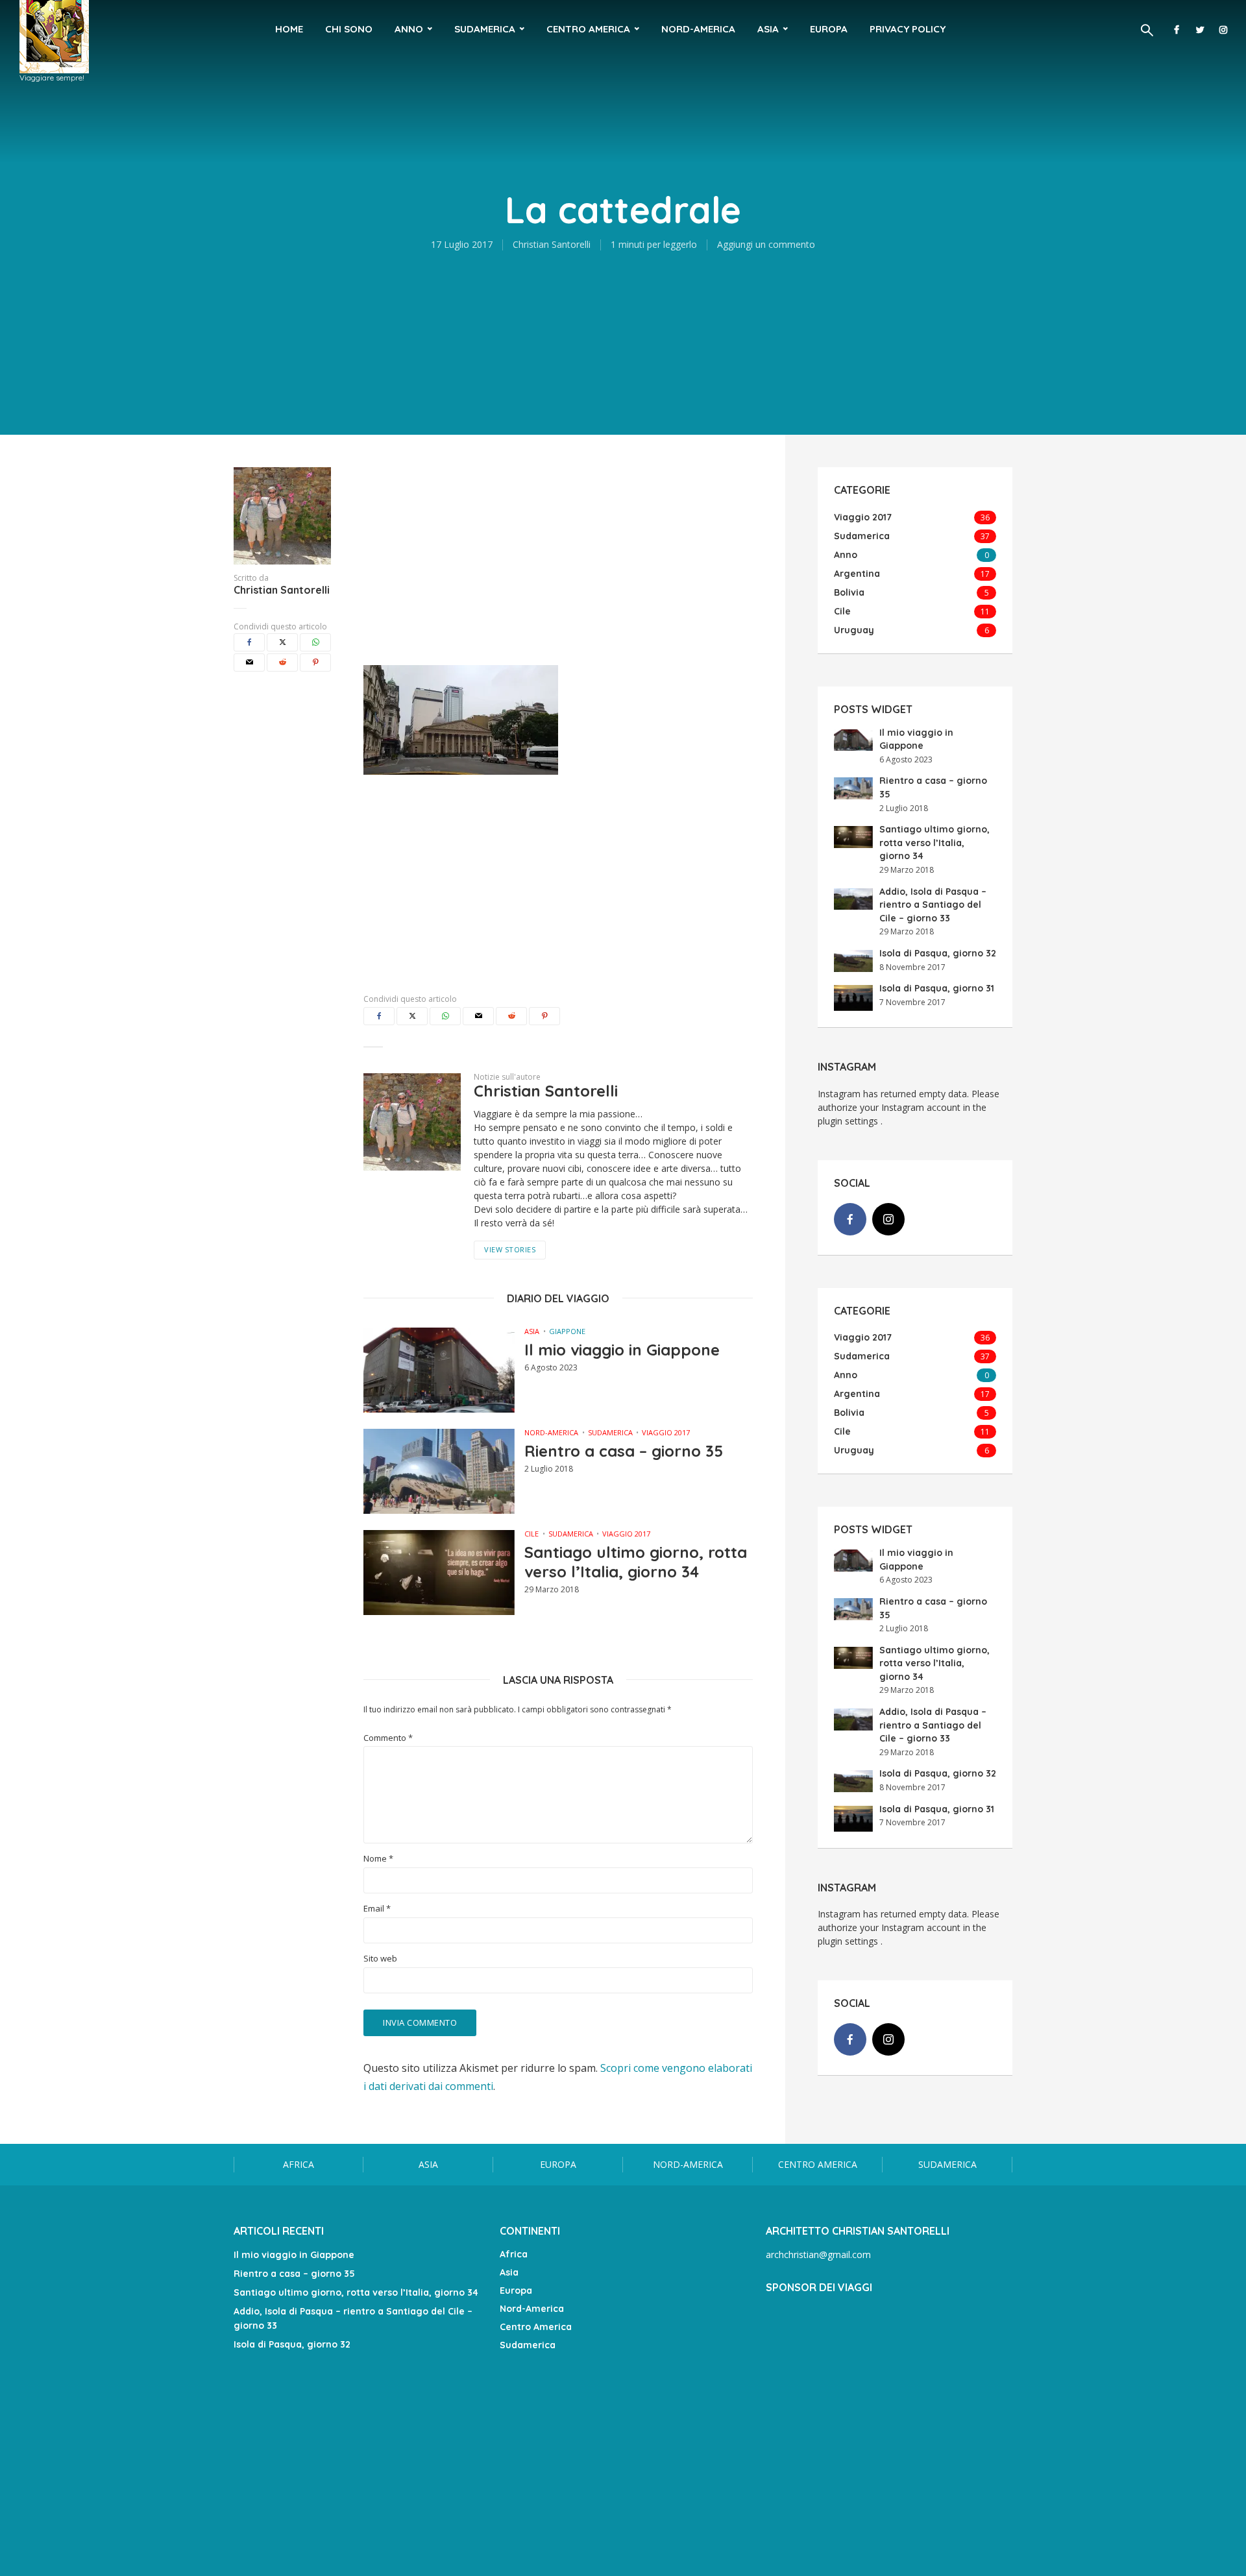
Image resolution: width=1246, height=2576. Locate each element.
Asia (768, 29)
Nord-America (698, 29)
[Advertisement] (558, 558)
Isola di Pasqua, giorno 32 (938, 953)
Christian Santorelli (552, 244)
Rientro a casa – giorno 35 (624, 1451)
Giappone (567, 1331)
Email (377, 1909)
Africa (299, 2164)
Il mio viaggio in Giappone (622, 1350)
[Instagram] (888, 1219)
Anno (409, 29)
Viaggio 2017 (666, 1432)
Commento (388, 1738)
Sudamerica (485, 29)
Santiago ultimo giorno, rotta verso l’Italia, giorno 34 (636, 1562)
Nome (378, 1859)
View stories (510, 1249)
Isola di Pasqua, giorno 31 (937, 988)
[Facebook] (850, 1219)
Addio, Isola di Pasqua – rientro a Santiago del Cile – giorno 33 (933, 905)
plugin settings (849, 1121)
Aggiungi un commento (766, 244)
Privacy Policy (908, 29)
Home (289, 29)
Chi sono (349, 29)
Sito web (380, 1959)
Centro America (588, 29)
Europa (829, 29)
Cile (531, 1534)
